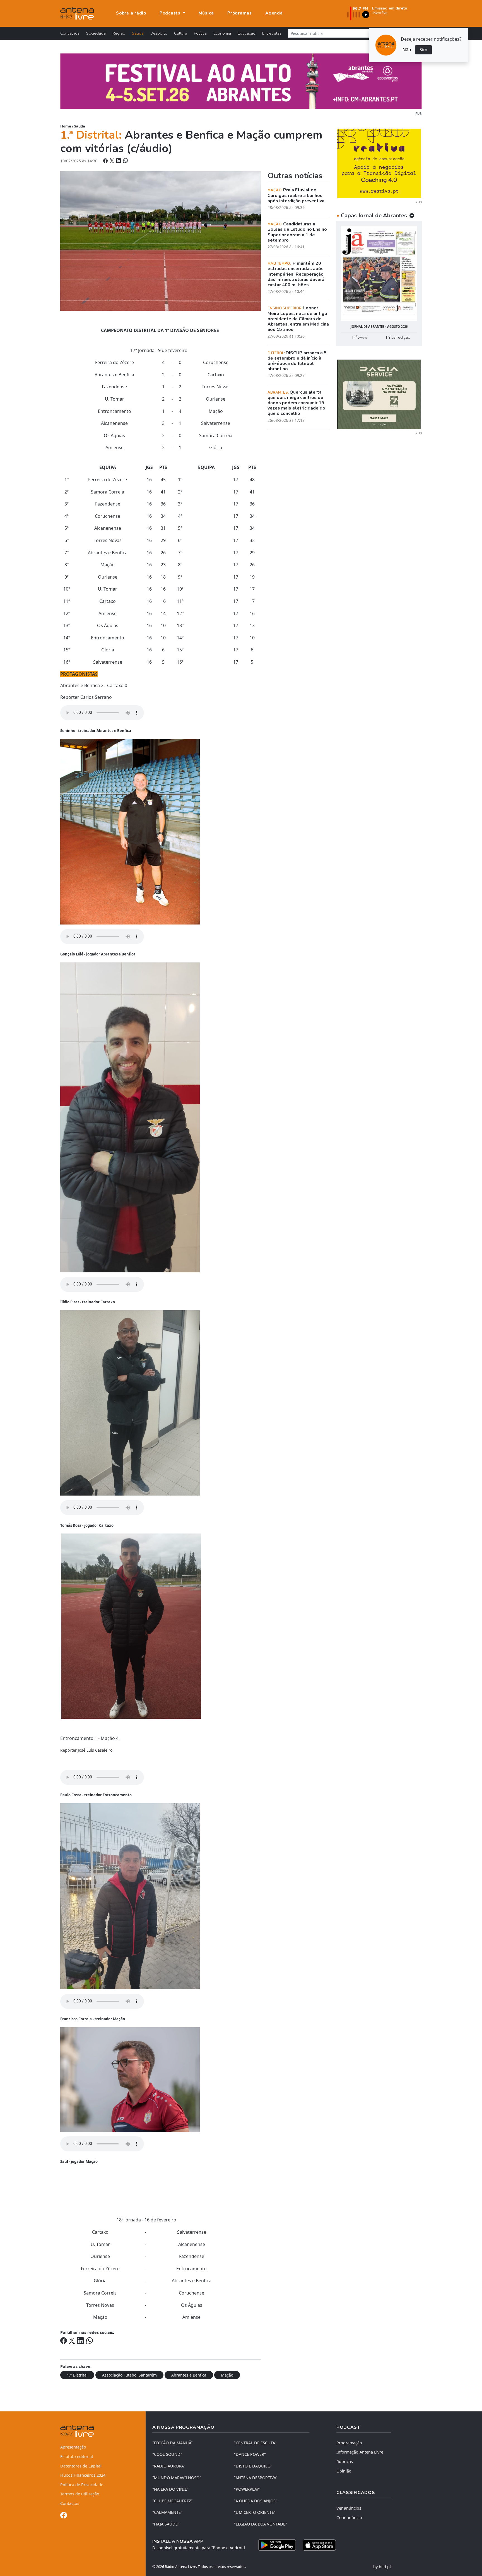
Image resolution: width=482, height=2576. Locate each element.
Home (66, 126)
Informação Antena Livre (360, 2452)
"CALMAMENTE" (167, 2512)
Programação (349, 2443)
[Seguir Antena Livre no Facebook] (64, 2516)
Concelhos (70, 33)
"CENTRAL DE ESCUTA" (255, 2443)
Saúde (138, 33)
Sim (423, 50)
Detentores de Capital (81, 2466)
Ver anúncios (349, 2508)
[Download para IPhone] (319, 2545)
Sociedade (96, 33)
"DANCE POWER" (250, 2454)
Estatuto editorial (77, 2456)
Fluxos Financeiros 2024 (83, 2475)
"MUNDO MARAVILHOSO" (177, 2478)
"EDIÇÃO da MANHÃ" (173, 2443)
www (362, 337)
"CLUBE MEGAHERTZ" (173, 2501)
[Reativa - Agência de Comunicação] (379, 163)
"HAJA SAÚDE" (166, 2524)
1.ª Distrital (77, 2375)
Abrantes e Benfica (189, 2375)
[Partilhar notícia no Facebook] (106, 161)
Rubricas (345, 2461)
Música (206, 13)
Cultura (181, 33)
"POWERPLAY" (247, 2489)
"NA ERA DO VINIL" (170, 2489)
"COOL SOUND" (167, 2454)
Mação (227, 2375)
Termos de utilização (80, 2494)
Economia (222, 33)
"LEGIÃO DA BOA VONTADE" (261, 2524)
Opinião (344, 2471)
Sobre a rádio (131, 13)
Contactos (70, 2503)
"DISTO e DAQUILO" (253, 2466)
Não (407, 50)
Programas (240, 13)
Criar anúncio (349, 2518)
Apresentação (73, 2447)
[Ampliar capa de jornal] (379, 273)
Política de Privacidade (82, 2485)
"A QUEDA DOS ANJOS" (256, 2501)
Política (200, 33)
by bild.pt (382, 2567)
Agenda (274, 13)
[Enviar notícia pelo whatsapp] (125, 161)
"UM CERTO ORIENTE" (255, 2512)
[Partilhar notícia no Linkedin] (119, 161)
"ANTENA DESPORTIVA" (256, 2478)
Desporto (159, 33)
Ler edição (400, 337)
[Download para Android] (277, 2545)
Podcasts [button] (171, 13)
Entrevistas (272, 33)
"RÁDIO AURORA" (169, 2466)
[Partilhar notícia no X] (113, 161)
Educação (247, 33)
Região (119, 33)
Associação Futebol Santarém (129, 2375)
